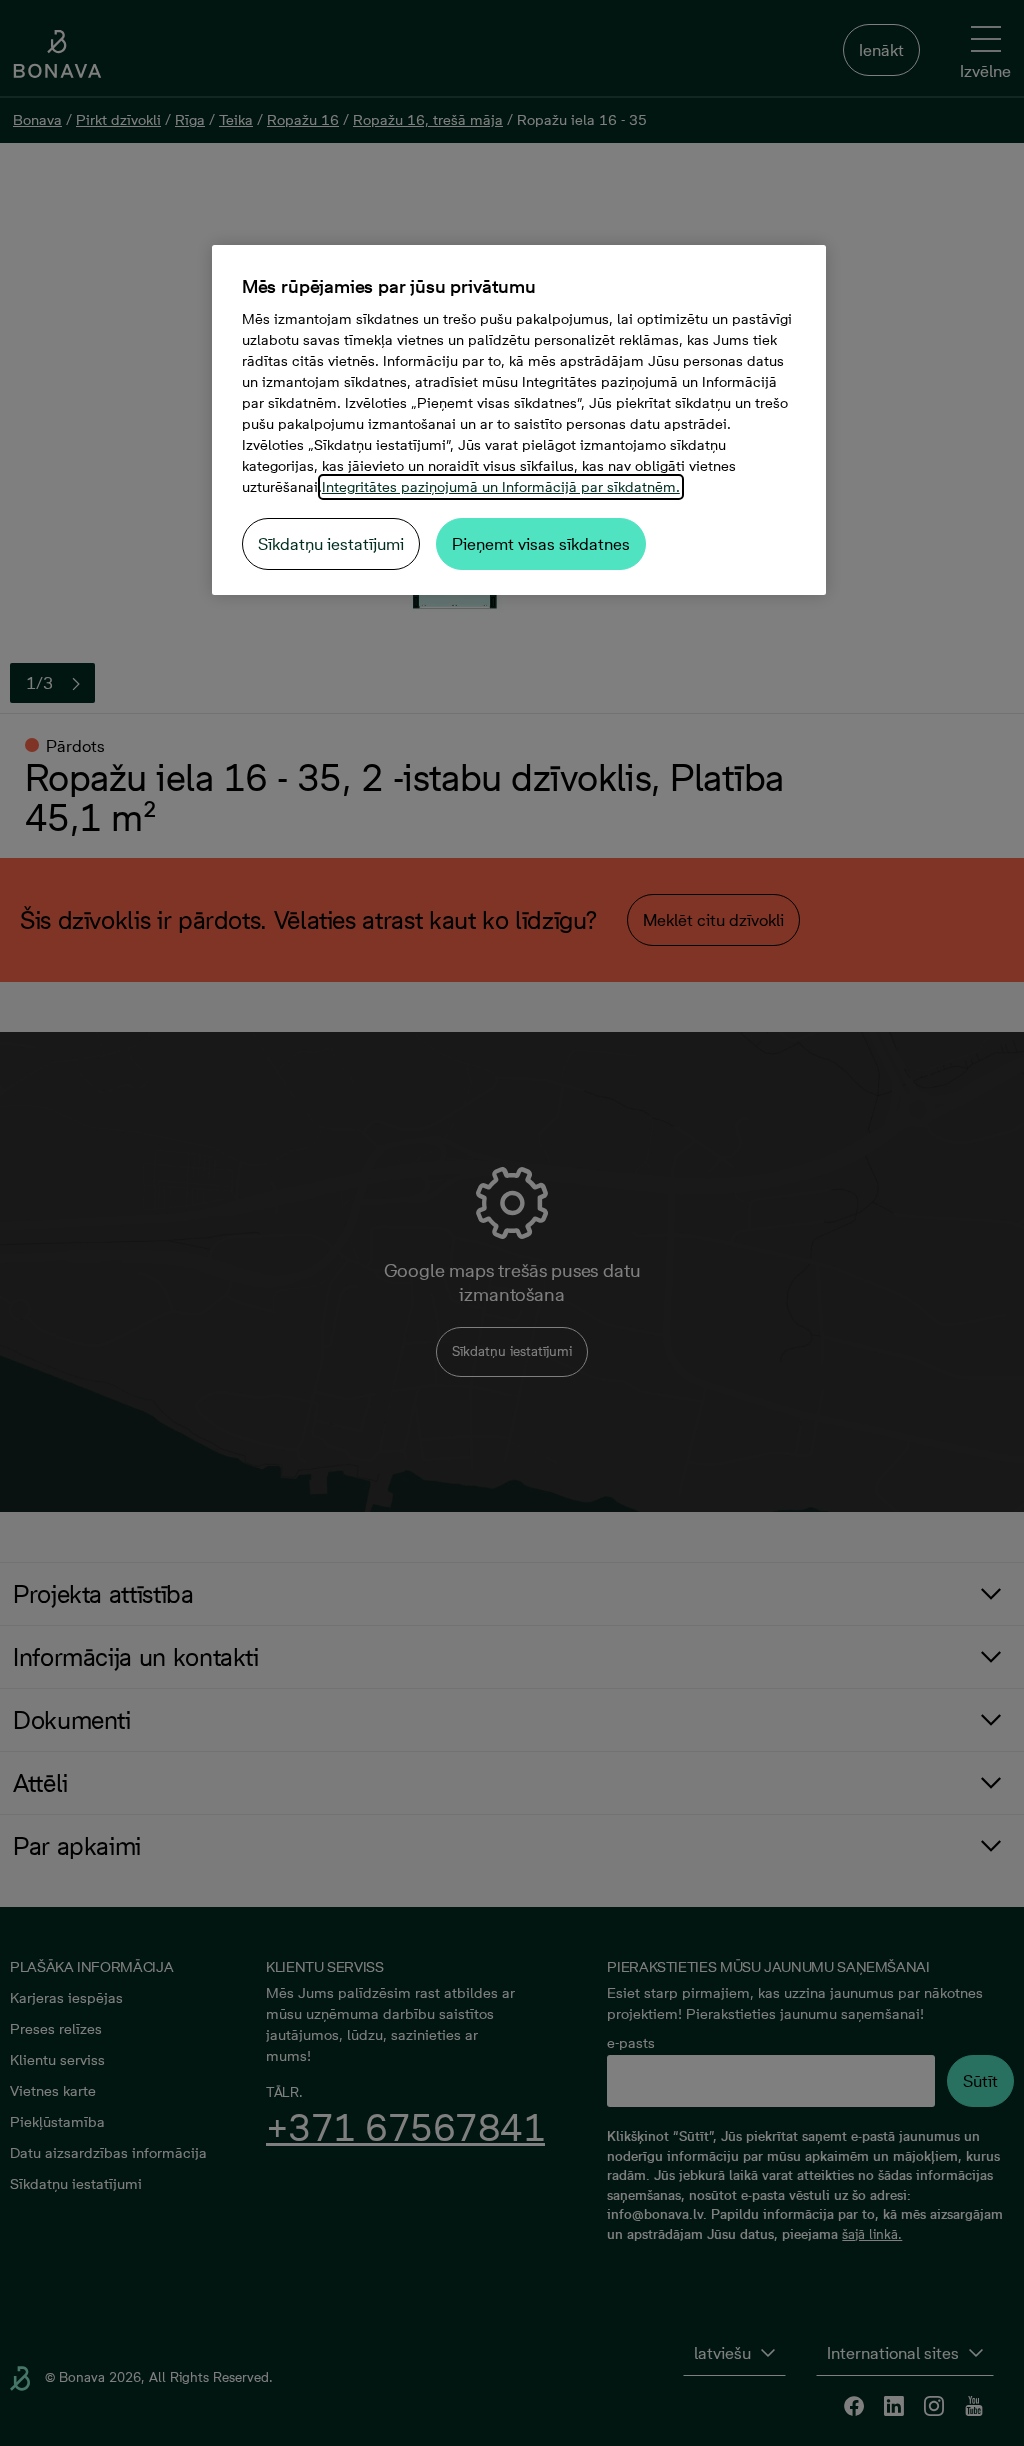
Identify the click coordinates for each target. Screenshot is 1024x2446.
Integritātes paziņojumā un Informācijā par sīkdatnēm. (501, 487)
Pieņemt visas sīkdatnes (541, 544)
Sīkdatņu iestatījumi (331, 544)
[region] (519, 420)
